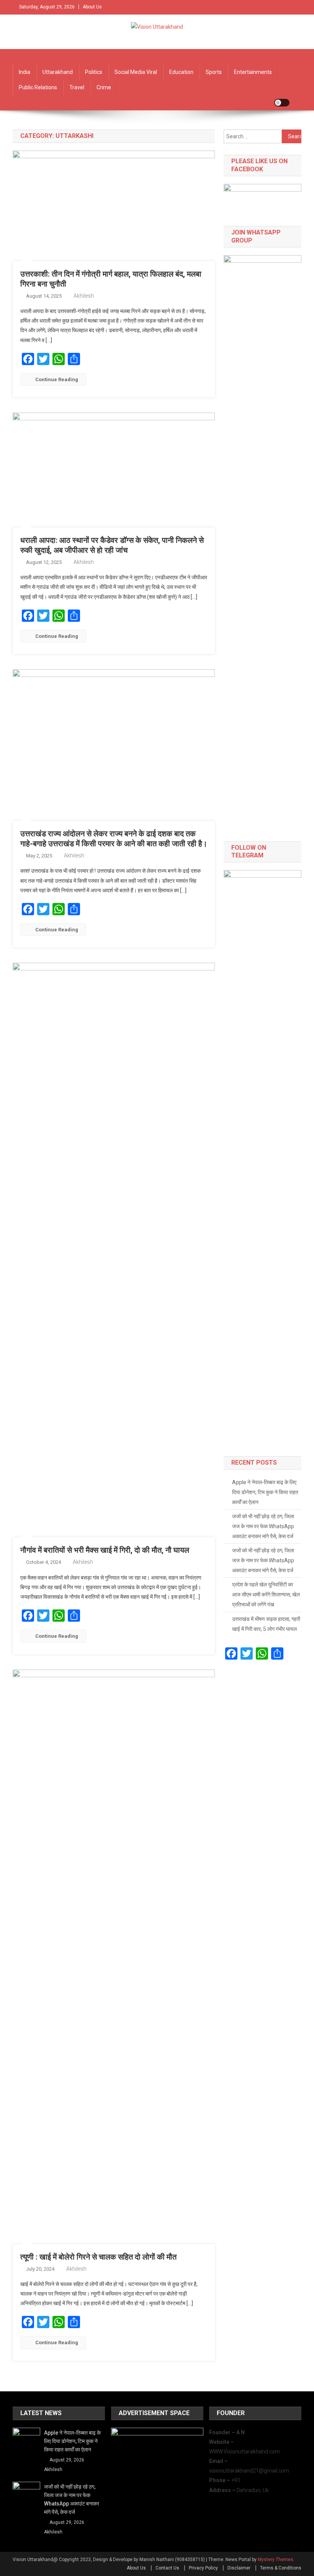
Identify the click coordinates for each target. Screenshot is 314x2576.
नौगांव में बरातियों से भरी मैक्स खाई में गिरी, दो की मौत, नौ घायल (105, 1550)
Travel (77, 87)
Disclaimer (239, 2568)
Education (181, 72)
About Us (92, 7)
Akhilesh (84, 296)
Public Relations (38, 87)
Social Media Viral (136, 72)
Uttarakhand (58, 72)
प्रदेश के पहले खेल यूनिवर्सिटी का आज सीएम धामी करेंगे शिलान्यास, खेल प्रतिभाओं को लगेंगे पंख (266, 1594)
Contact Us (167, 2568)
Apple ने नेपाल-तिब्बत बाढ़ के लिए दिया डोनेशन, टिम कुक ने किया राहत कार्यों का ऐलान (265, 1492)
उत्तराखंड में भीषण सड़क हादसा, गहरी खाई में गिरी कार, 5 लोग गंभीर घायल (266, 1624)
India (25, 72)
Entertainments (253, 72)
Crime (104, 87)
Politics (94, 72)
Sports (214, 72)
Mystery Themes (276, 2560)
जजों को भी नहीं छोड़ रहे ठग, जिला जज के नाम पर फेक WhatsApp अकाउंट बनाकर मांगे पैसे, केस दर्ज (263, 1526)
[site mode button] (282, 103)
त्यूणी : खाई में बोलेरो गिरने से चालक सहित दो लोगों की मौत (98, 2257)
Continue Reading (57, 379)
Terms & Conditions (281, 2568)
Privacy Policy (203, 2568)
